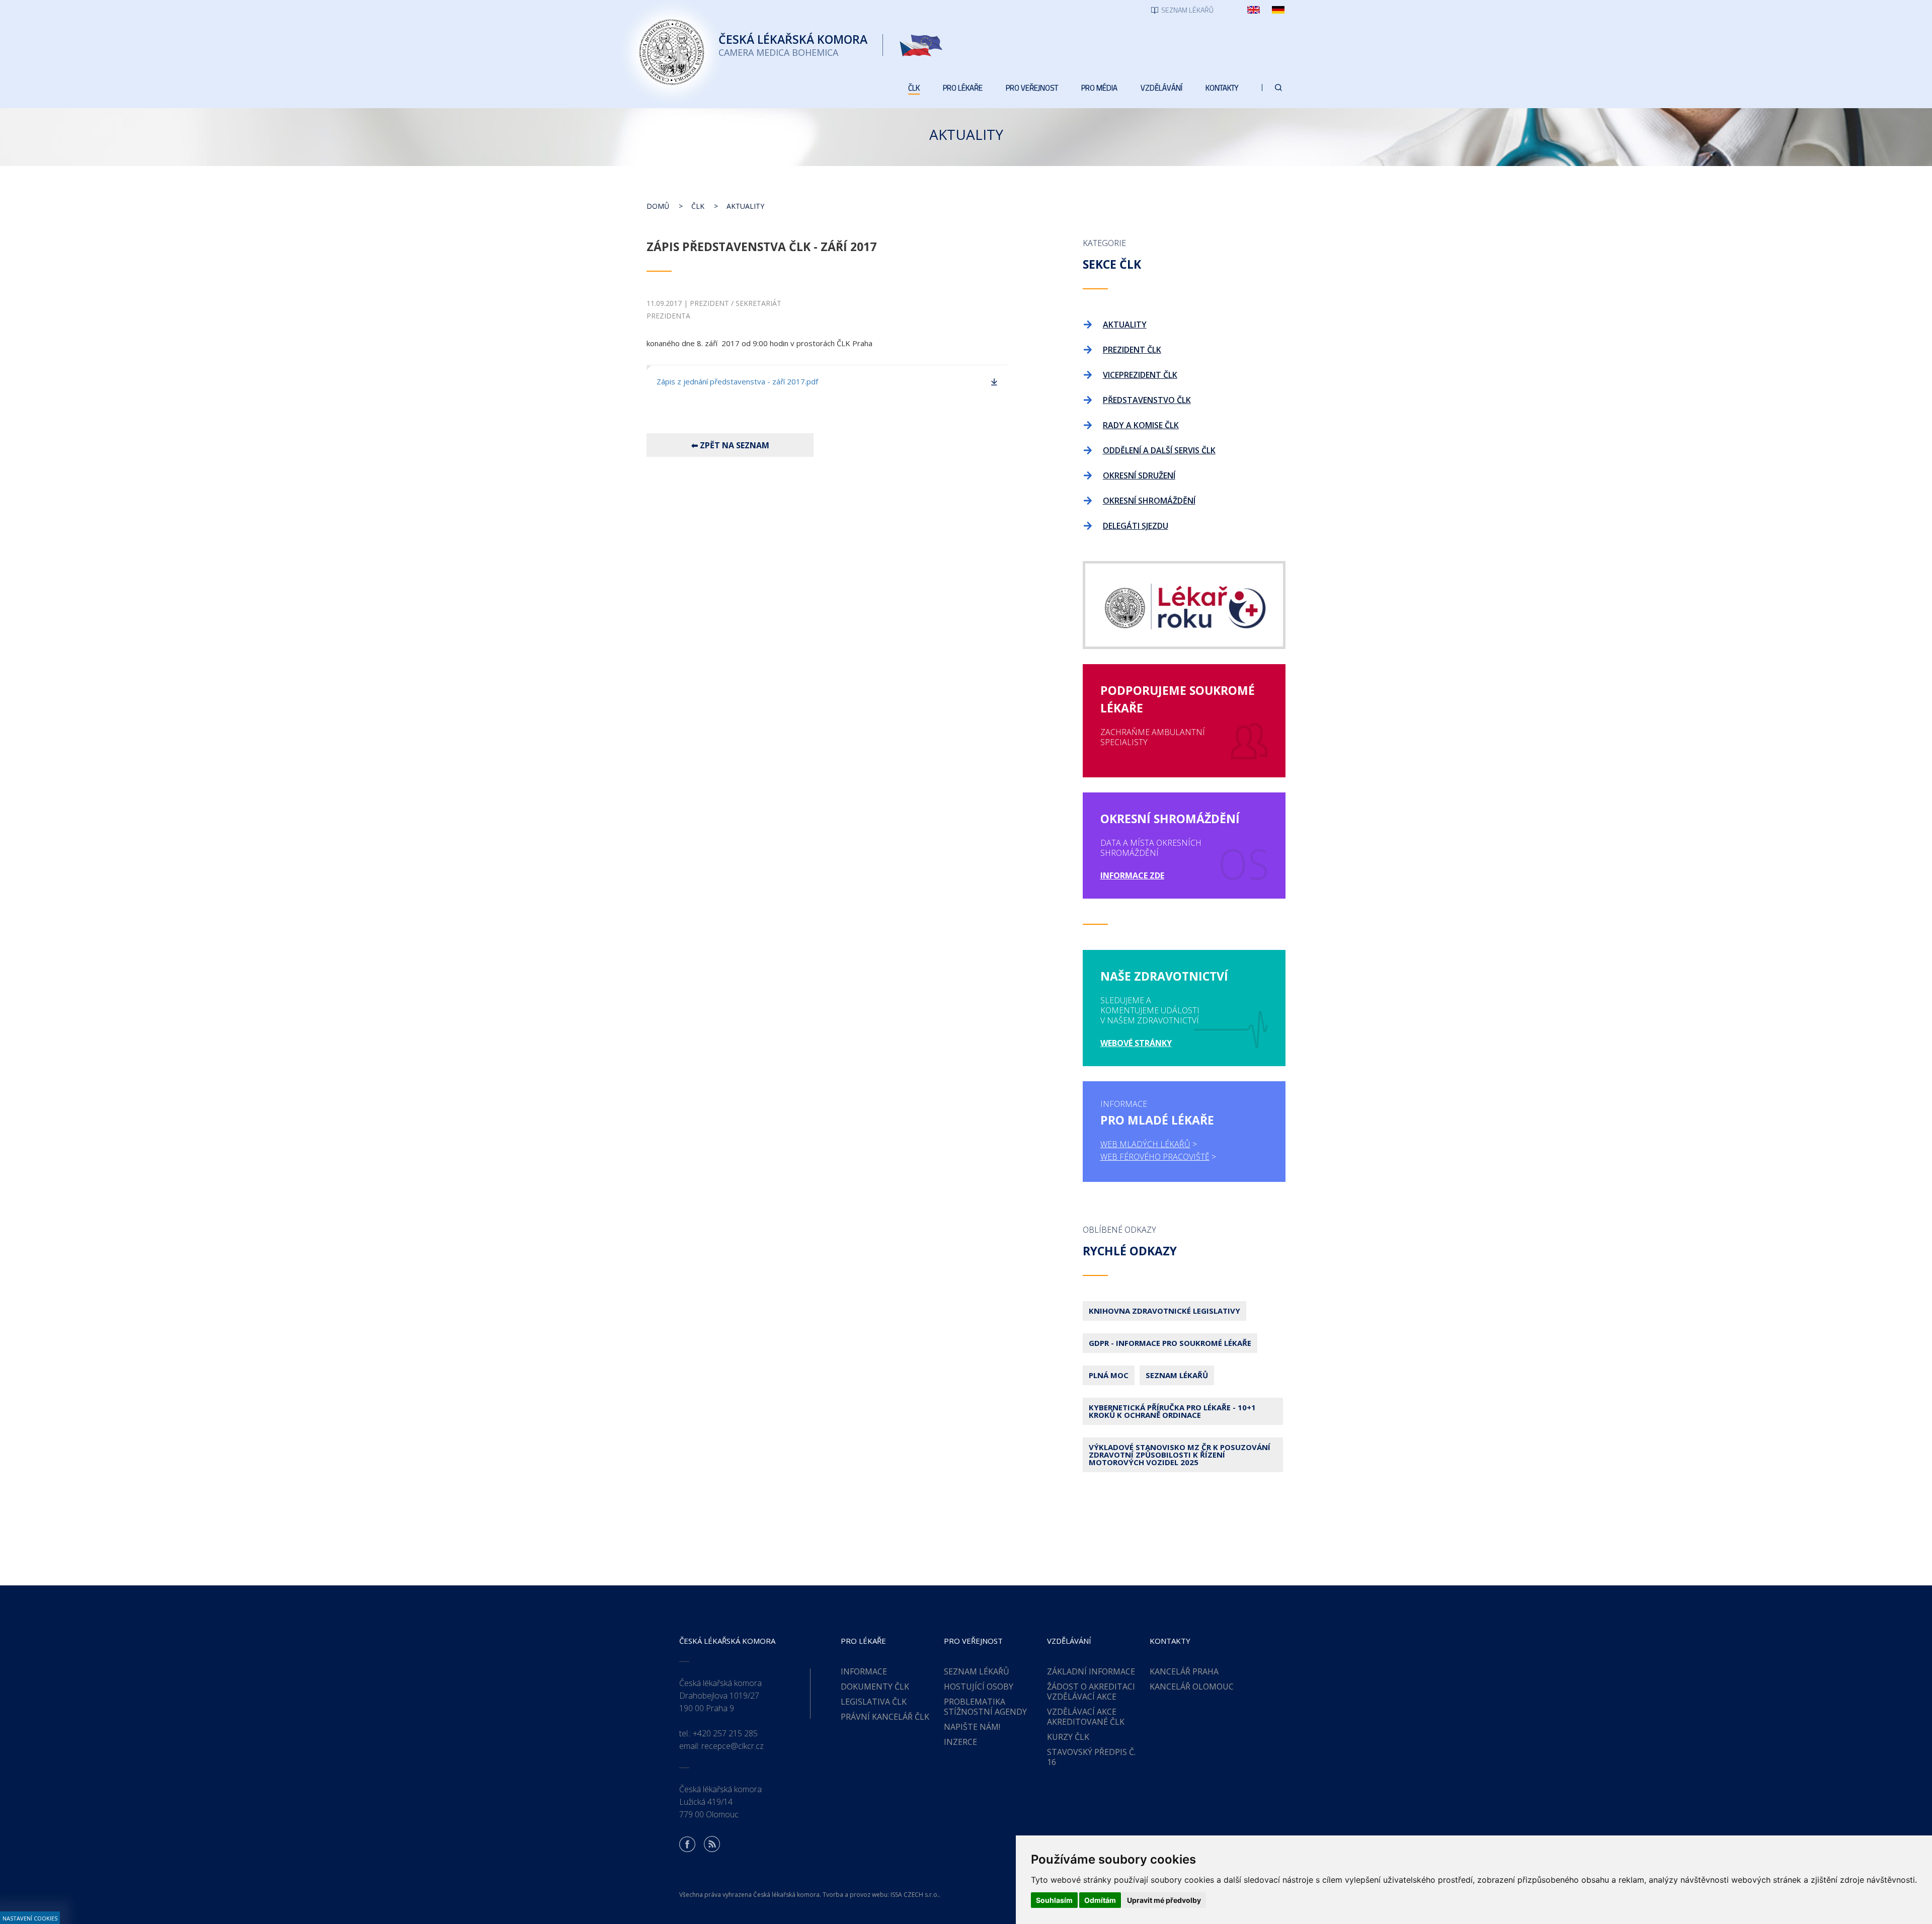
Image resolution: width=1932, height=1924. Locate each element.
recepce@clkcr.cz (733, 1746)
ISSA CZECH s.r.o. (915, 1895)
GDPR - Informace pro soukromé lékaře (1170, 1343)
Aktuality (745, 206)
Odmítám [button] (1100, 1900)
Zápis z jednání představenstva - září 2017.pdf (737, 381)
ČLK (698, 206)
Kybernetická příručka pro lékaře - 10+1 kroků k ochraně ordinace (1172, 1411)
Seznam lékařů (1177, 1375)
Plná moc (1109, 1375)
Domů (658, 206)
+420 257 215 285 (725, 1733)
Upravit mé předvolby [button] (1164, 1900)
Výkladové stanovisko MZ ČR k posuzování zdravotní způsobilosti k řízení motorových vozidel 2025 (1180, 1455)
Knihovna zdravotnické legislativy (1164, 1311)
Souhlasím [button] (1054, 1900)
